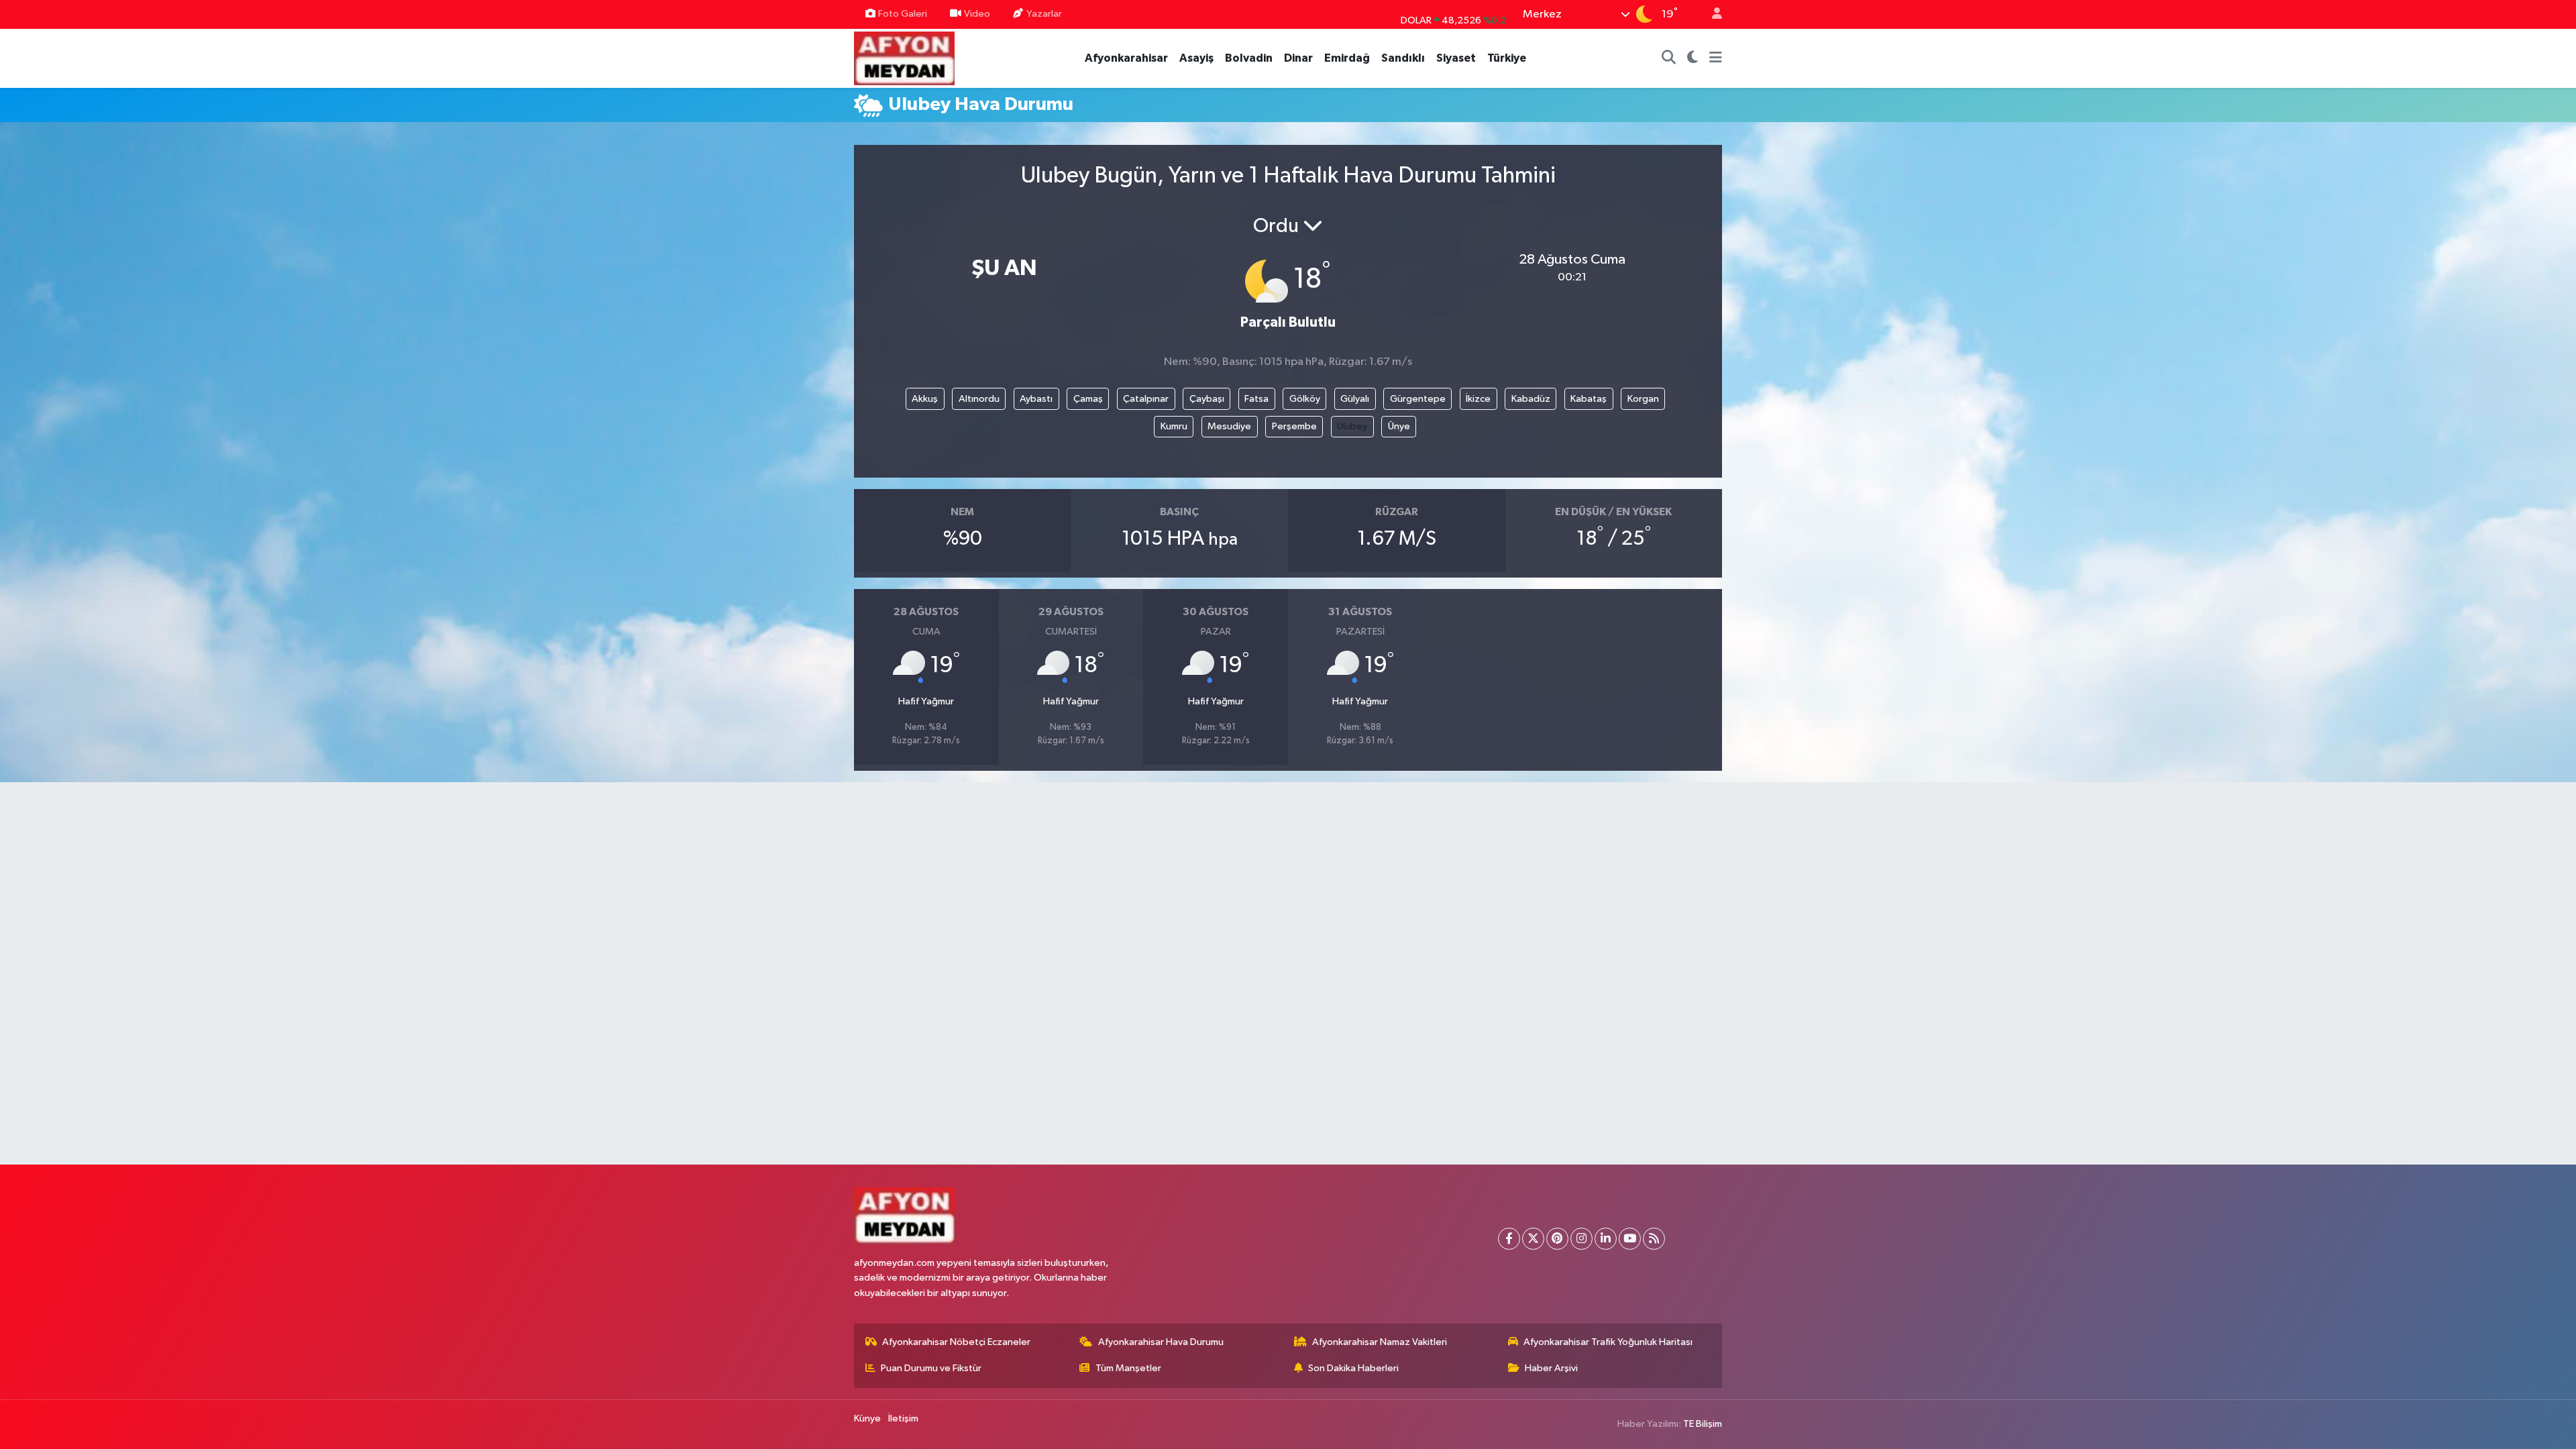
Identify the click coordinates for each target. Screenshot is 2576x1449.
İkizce (1478, 399)
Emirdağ (1347, 58)
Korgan (1643, 399)
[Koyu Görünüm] (1693, 58)
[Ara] (1669, 58)
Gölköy (1305, 399)
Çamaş (1088, 399)
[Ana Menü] (1716, 58)
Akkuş (925, 399)
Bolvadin (1249, 58)
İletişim (903, 1418)
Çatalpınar (1146, 399)
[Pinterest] (1557, 1239)
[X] (1533, 1239)
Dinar (1298, 58)
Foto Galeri (903, 14)
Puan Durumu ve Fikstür (931, 1368)
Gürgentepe (1418, 399)
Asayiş (1196, 58)
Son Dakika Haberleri (1353, 1368)
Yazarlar (1044, 14)
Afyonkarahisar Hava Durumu (1161, 1342)
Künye (867, 1418)
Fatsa (1256, 399)
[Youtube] (1630, 1239)
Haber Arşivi (1551, 1368)
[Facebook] (1509, 1239)
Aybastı (1036, 399)
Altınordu (979, 399)
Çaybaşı (1207, 399)
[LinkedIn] (1606, 1239)
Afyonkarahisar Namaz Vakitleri (1380, 1342)
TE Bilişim (1703, 1424)
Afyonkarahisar (1126, 58)
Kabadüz (1531, 399)
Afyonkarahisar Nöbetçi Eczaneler (956, 1342)
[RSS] (1654, 1239)
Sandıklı (1403, 58)
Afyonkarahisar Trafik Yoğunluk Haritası (1608, 1342)
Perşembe (1294, 426)
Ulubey (1352, 426)
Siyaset (1456, 58)
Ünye (1399, 426)
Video (977, 14)
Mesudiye (1229, 426)
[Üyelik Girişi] (1711, 14)
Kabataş (1589, 399)
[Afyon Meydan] (904, 57)
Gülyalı (1355, 399)
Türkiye (1507, 58)
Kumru (1174, 426)
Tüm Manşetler (1128, 1368)
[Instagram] (1581, 1239)
